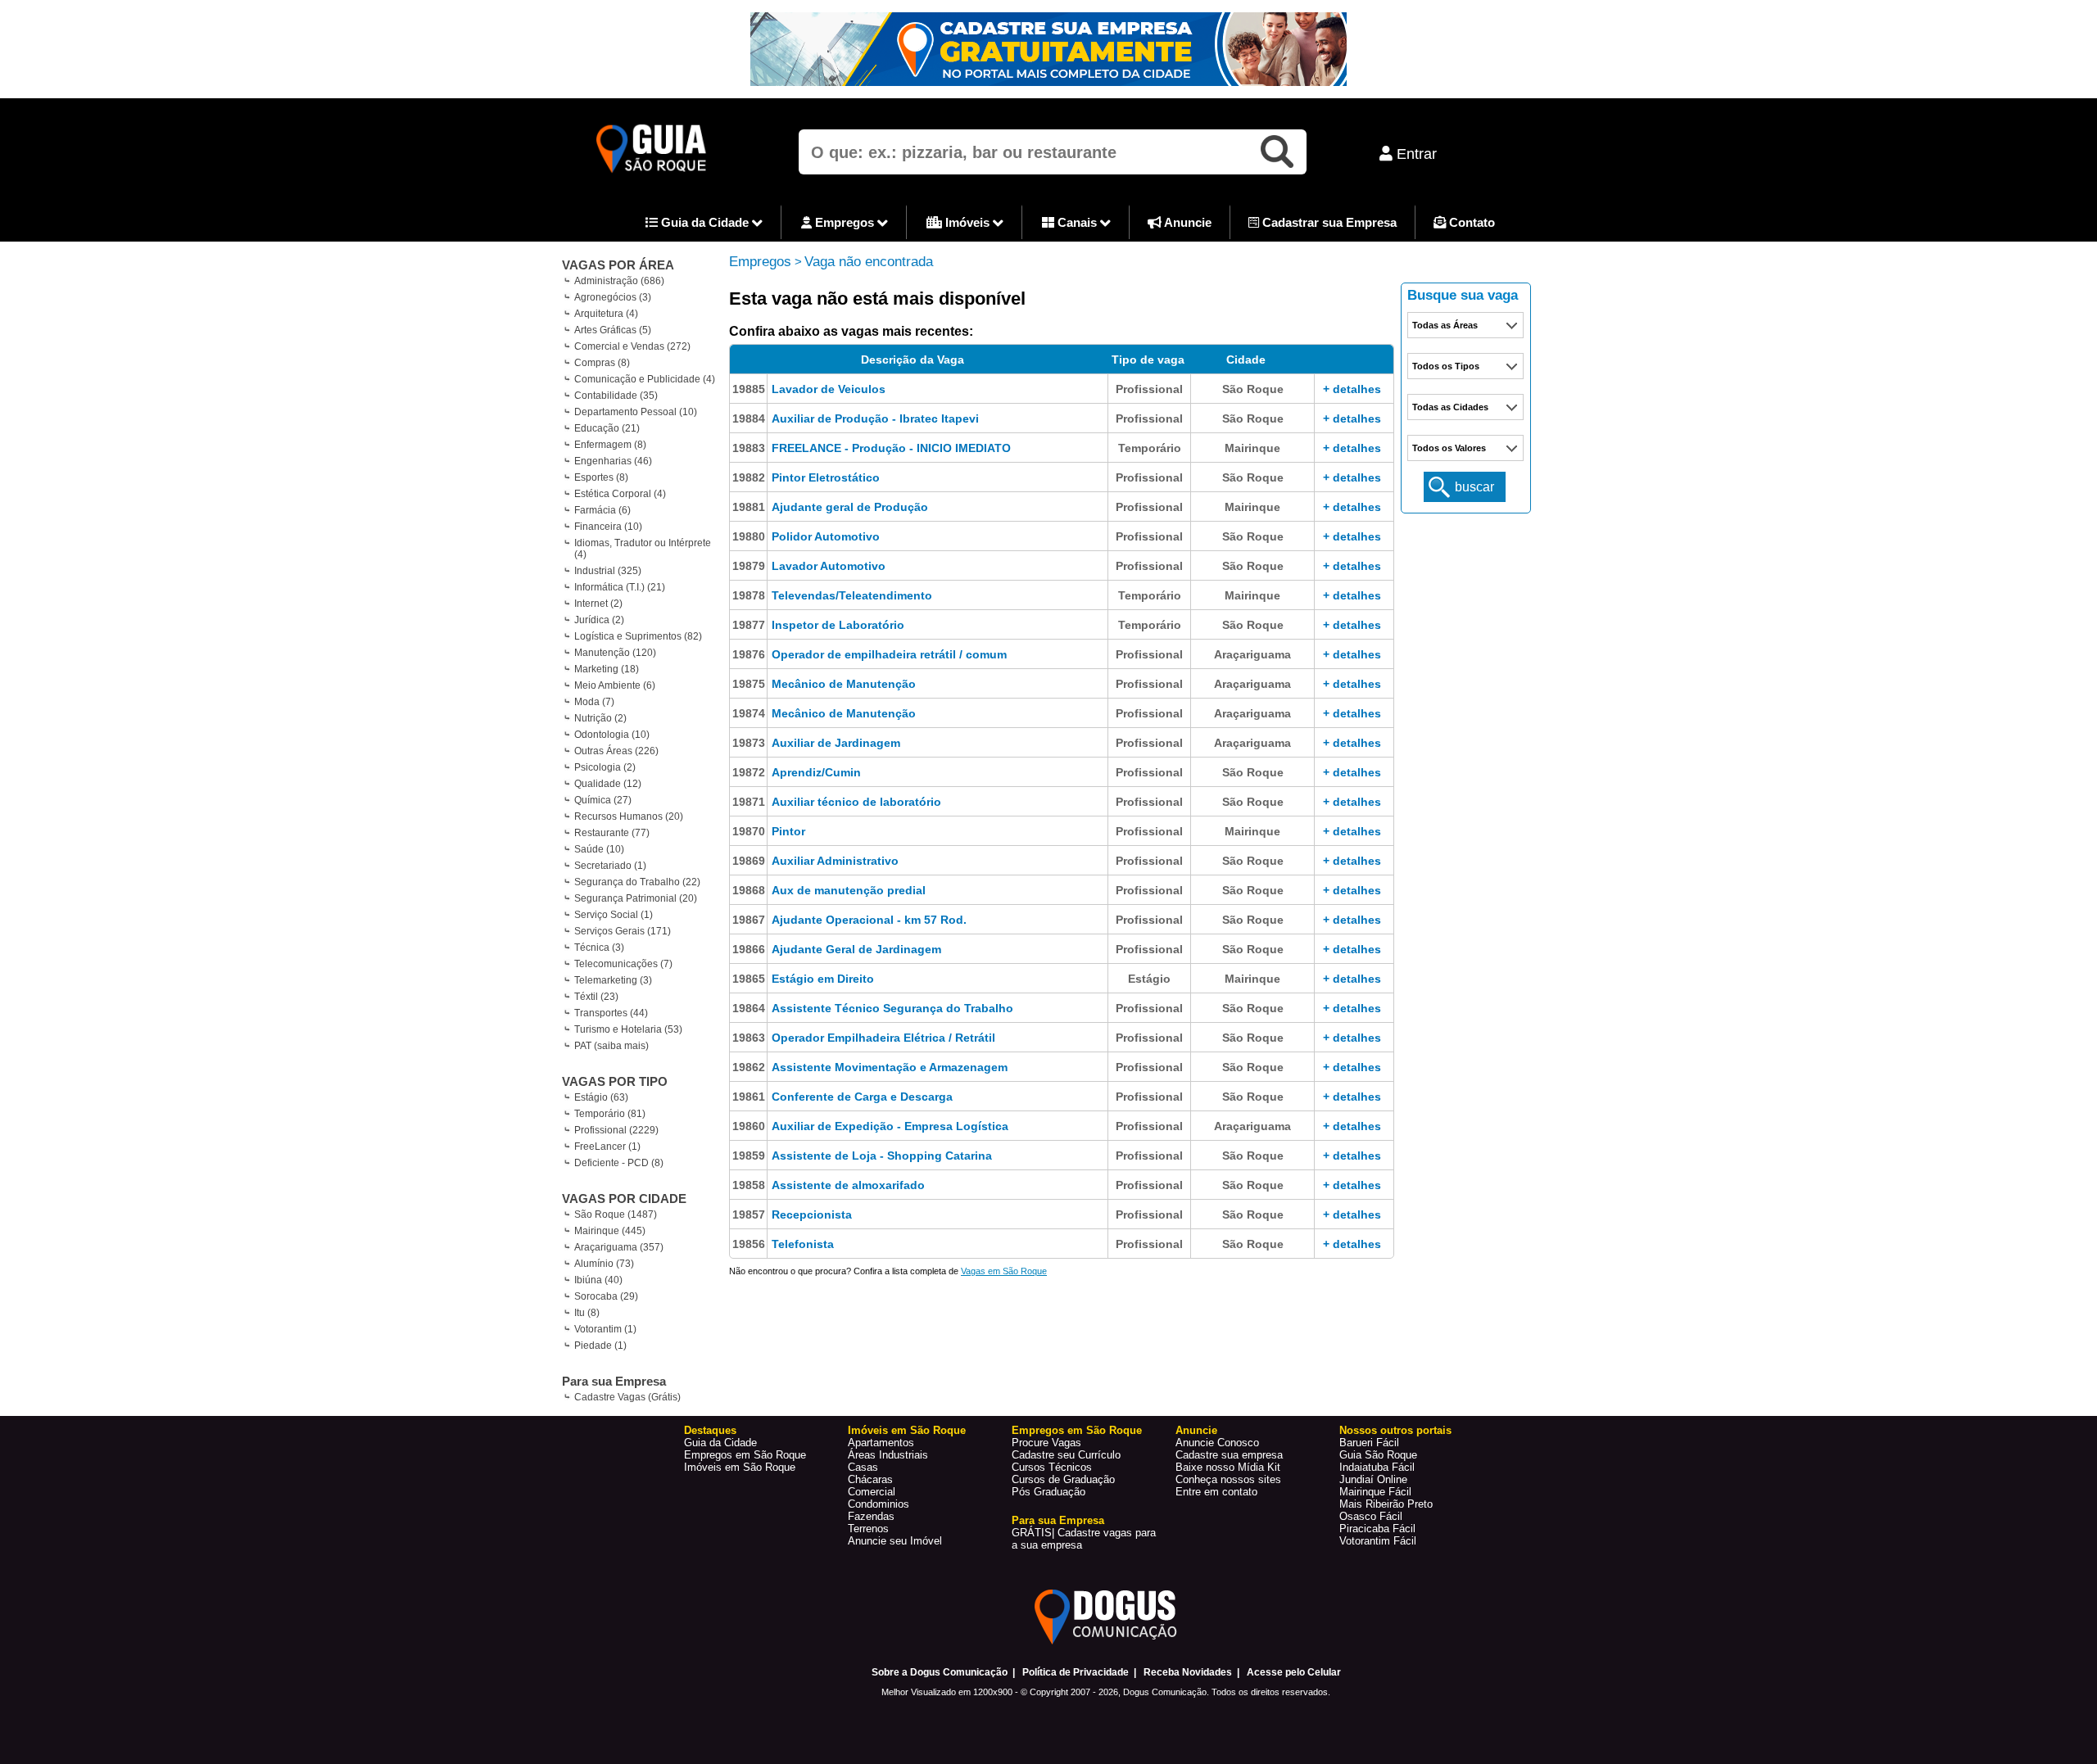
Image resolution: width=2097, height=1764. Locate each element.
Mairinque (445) (610, 1231)
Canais (1077, 222)
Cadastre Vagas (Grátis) (627, 1397)
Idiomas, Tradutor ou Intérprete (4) (643, 549)
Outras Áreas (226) (616, 751)
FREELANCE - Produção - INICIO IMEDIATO (891, 448)
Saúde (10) (599, 849)
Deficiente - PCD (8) (619, 1163)
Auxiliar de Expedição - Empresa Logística (890, 1126)
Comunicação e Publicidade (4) (645, 379)
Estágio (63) (601, 1097)
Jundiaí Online (1373, 1479)
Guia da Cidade (705, 222)
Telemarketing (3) (613, 980)
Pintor (788, 831)
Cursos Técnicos (1052, 1467)
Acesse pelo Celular (1294, 1672)
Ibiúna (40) (598, 1280)
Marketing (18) (607, 669)
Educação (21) (607, 428)
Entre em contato (1216, 1492)
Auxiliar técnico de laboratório (856, 802)
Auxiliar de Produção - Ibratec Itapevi (875, 418)
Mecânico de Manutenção (844, 684)
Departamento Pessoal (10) (636, 412)
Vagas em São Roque (1004, 1271)
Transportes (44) (611, 1013)
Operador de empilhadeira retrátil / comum (889, 654)
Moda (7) (594, 702)
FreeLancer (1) (607, 1147)
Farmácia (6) (602, 510)
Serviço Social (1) (614, 915)
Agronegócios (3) (613, 297)
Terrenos (868, 1529)
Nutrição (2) (600, 718)
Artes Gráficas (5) (613, 330)
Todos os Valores (1449, 448)
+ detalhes (1352, 389)
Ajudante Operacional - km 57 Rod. (869, 920)
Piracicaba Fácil (1377, 1529)
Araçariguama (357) (619, 1247)
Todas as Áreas (1445, 325)
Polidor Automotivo (826, 536)
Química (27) (603, 800)
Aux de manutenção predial (849, 890)
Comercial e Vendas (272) (632, 346)
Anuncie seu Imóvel (895, 1541)
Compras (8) (602, 363)
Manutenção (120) (615, 653)
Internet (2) (598, 604)
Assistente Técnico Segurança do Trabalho (892, 1008)
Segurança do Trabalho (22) (637, 882)
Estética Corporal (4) (620, 494)
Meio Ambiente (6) (615, 685)
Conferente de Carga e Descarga (862, 1097)
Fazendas (871, 1516)
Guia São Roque (1378, 1455)
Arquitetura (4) (606, 314)
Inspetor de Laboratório (838, 625)
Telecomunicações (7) (623, 964)
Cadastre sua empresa (1229, 1455)
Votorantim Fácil (1378, 1541)
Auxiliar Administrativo (835, 861)
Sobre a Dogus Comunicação (940, 1672)
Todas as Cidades (1450, 407)
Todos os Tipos (1446, 366)
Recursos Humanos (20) (629, 816)
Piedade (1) (600, 1346)
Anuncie (1187, 222)
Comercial (872, 1492)
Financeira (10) (608, 527)
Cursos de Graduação (1063, 1479)
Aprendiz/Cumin (816, 772)
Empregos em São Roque (745, 1455)
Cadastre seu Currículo (1066, 1455)
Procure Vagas (1046, 1443)
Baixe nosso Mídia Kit (1228, 1467)
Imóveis (967, 222)
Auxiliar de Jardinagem (836, 743)
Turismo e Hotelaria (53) (628, 1029)
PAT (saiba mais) (611, 1046)
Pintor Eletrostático (826, 477)
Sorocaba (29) (606, 1296)
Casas (863, 1467)
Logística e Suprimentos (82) (638, 636)
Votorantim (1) (605, 1329)
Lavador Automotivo (829, 566)
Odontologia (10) (612, 735)
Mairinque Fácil (1375, 1492)
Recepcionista (812, 1214)
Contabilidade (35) (616, 396)
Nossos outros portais (1395, 1430)
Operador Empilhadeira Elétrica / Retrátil (883, 1038)
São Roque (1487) (616, 1214)
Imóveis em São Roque (740, 1467)
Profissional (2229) (616, 1130)
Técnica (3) (599, 948)
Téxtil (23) (596, 997)
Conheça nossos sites (1228, 1479)
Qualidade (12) (608, 784)
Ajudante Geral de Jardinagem (856, 949)
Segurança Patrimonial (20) (636, 898)
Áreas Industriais (888, 1455)
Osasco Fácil (1371, 1516)
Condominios (879, 1504)
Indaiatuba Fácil (1377, 1467)
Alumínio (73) (604, 1264)
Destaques (710, 1430)
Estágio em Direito (823, 979)
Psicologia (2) (605, 767)
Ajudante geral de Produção (850, 507)
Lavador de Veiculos (829, 389)
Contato (1470, 222)
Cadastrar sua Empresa (1328, 222)
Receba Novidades (1188, 1672)
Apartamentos (881, 1443)
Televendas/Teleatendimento (852, 595)
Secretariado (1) (610, 866)
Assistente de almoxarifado (848, 1185)
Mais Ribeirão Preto (1386, 1504)
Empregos (845, 222)
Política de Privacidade (1076, 1672)
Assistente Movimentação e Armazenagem (890, 1067)
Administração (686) (619, 281)
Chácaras (870, 1479)
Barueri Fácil (1369, 1443)
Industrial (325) (608, 571)
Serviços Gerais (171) (623, 931)
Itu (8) (587, 1313)
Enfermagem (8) (610, 445)
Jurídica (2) (599, 620)
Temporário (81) (610, 1114)
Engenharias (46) (613, 461)
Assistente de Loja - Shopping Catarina (882, 1156)
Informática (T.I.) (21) (620, 587)
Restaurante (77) (612, 833)
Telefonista (803, 1244)
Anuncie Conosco (1217, 1443)
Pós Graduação (1048, 1492)
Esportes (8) (601, 477)
